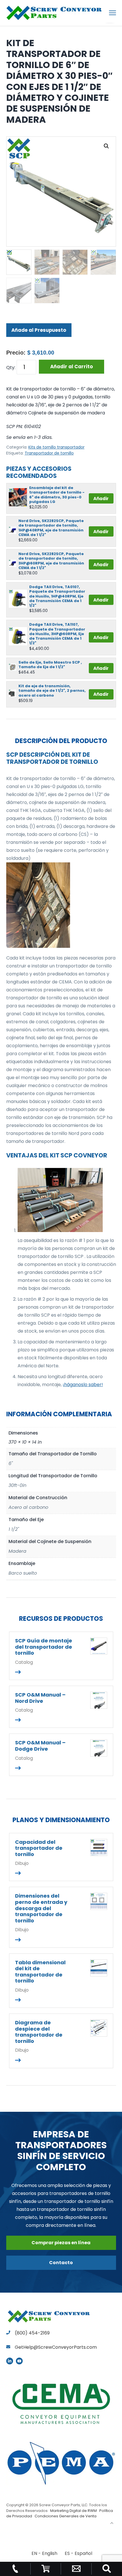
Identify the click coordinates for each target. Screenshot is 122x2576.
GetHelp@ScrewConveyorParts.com (56, 2347)
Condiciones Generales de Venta (66, 2516)
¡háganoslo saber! (83, 1385)
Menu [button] (106, 13)
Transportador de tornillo (49, 453)
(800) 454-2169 (32, 2333)
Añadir (101, 499)
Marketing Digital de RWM (73, 2511)
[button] (106, 146)
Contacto (61, 2263)
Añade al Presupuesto (39, 330)
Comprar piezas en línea (61, 2243)
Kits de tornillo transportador (56, 447)
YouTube (19, 2361)
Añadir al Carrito (71, 367)
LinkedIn (10, 2361)
